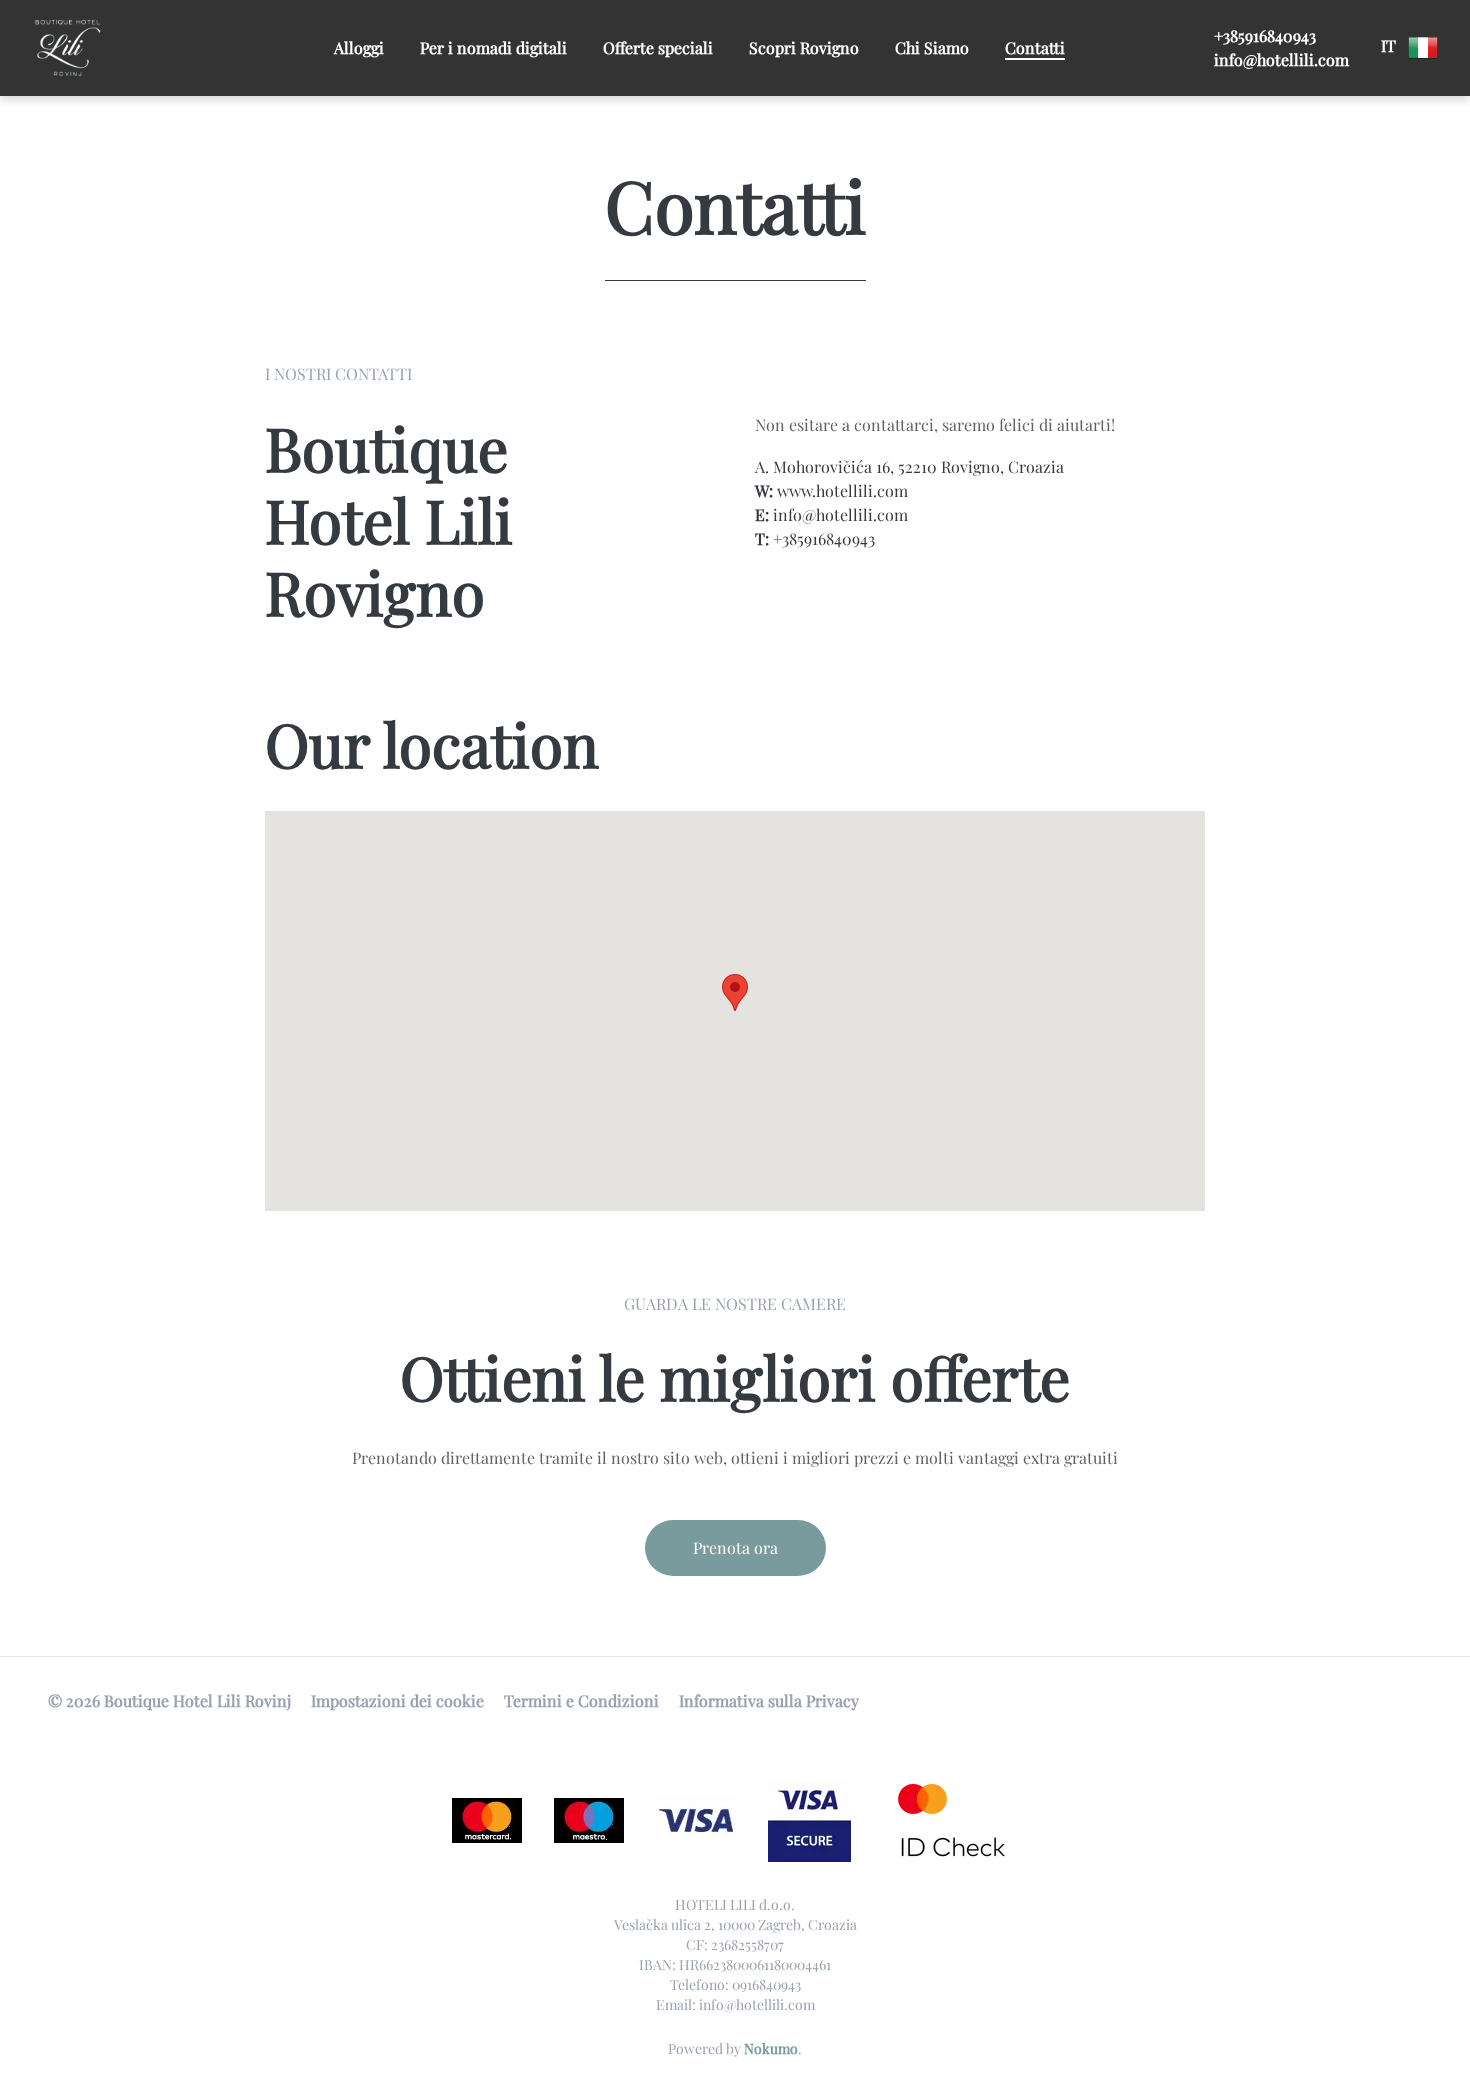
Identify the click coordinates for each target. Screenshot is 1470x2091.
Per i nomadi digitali (493, 47)
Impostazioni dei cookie (397, 1700)
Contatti (1035, 47)
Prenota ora (735, 1547)
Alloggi (359, 47)
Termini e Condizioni (581, 1700)
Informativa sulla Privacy (769, 1700)
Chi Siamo (932, 47)
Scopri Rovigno (804, 47)
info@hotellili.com (1281, 59)
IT (1390, 45)
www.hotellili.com (842, 490)
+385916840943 (1265, 35)
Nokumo (771, 2048)
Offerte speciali (658, 47)
